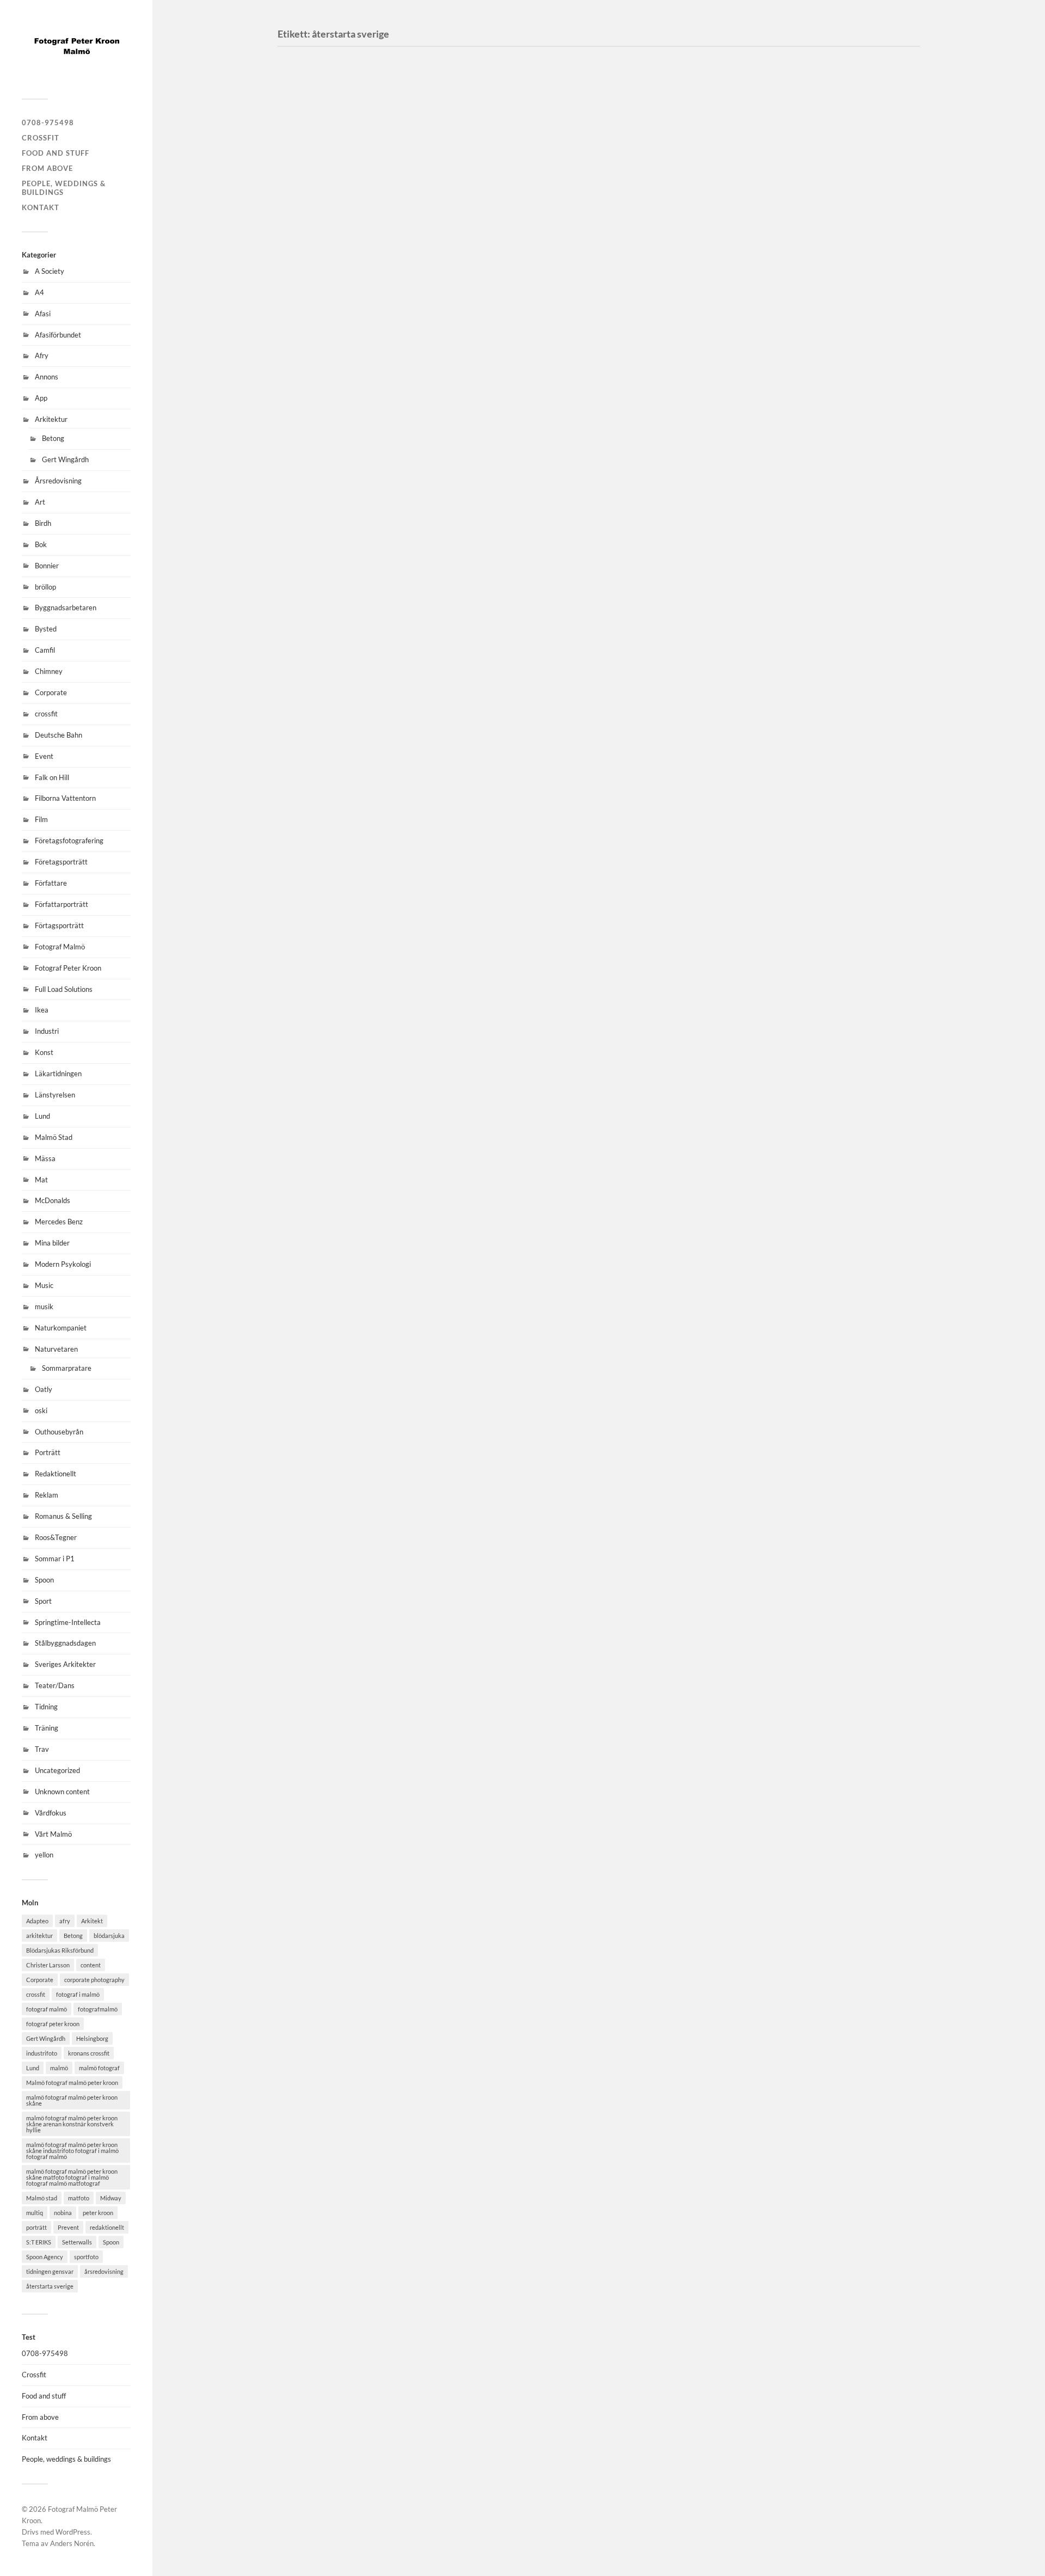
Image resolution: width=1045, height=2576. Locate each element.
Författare (51, 883)
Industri (47, 1031)
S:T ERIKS (39, 2242)
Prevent (68, 2227)
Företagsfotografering (69, 841)
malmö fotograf (99, 2068)
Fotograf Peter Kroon (68, 968)
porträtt (36, 2227)
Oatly (44, 1389)
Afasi (43, 314)
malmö (59, 2068)
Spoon (44, 1580)
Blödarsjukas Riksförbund (60, 1950)
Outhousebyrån (59, 1432)
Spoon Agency (45, 2257)
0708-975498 (48, 122)
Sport (43, 1601)
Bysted (46, 629)
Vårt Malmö (53, 1834)
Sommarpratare (67, 1368)
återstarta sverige (50, 2286)
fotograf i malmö (78, 1994)
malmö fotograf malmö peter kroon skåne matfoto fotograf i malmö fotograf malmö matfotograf (72, 2177)
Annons (47, 377)
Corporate (51, 692)
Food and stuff (56, 153)
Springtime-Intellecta (68, 1622)
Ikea (42, 1010)
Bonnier (47, 566)
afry (65, 1921)
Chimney (49, 671)
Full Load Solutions (64, 989)
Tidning (46, 1707)
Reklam (47, 1495)
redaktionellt (107, 2227)
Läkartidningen (58, 1074)
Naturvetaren (56, 1349)
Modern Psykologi (63, 1264)
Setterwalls (77, 2242)
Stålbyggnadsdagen (65, 1643)
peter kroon (98, 2213)
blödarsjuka (109, 1936)
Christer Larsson (48, 1965)
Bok (41, 544)
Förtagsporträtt (59, 925)
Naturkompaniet (61, 1328)
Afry (42, 355)
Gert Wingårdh (65, 459)
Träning (47, 1728)
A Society (50, 271)
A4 (39, 292)
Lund (42, 1116)
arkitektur (39, 1936)
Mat (41, 1180)
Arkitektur (51, 419)
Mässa (45, 1158)
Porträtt (48, 1452)
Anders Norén (72, 2543)
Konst (44, 1052)
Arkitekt (92, 1921)
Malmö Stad (54, 1137)
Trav (42, 1749)
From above (47, 168)
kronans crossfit (89, 2053)
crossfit (46, 714)
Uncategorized (57, 1770)
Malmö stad (42, 2198)
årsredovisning (104, 2271)
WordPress (73, 2532)
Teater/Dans (55, 1685)
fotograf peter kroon (53, 2024)
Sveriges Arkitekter (65, 1664)
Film (41, 819)
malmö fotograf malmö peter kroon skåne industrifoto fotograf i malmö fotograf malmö (72, 2151)
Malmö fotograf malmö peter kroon (72, 2083)
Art (40, 502)
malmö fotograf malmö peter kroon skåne (72, 2100)
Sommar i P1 (55, 1559)
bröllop (45, 587)
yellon (44, 1855)
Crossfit (41, 138)
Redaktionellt (56, 1474)
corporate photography (94, 1980)
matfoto (79, 2198)
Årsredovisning (58, 481)
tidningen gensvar (50, 2271)
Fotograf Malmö (60, 947)
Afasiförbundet (58, 335)
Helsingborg (92, 2038)
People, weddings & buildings (64, 188)
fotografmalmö (98, 2009)
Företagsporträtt (61, 862)
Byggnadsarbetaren (66, 608)
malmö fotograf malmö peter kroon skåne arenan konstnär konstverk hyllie (72, 2124)
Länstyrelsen (55, 1095)
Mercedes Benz (59, 1222)
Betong (53, 438)
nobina (63, 2213)
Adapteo (37, 1921)
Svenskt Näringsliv (337, 429)
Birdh (43, 523)
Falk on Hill (52, 777)
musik (44, 1307)
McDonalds (53, 1200)
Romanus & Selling (63, 1516)
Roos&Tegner (56, 1537)
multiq (35, 2213)
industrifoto (42, 2053)
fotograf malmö (47, 2009)
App (41, 398)
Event (44, 756)
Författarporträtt (62, 904)
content (91, 1965)
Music (44, 1285)
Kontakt (41, 207)
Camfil (45, 650)
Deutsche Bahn (59, 735)
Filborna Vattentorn (65, 798)
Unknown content (62, 1792)
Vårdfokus (51, 1813)
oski (41, 1410)
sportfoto (86, 2257)
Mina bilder (52, 1243)
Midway (111, 2198)
